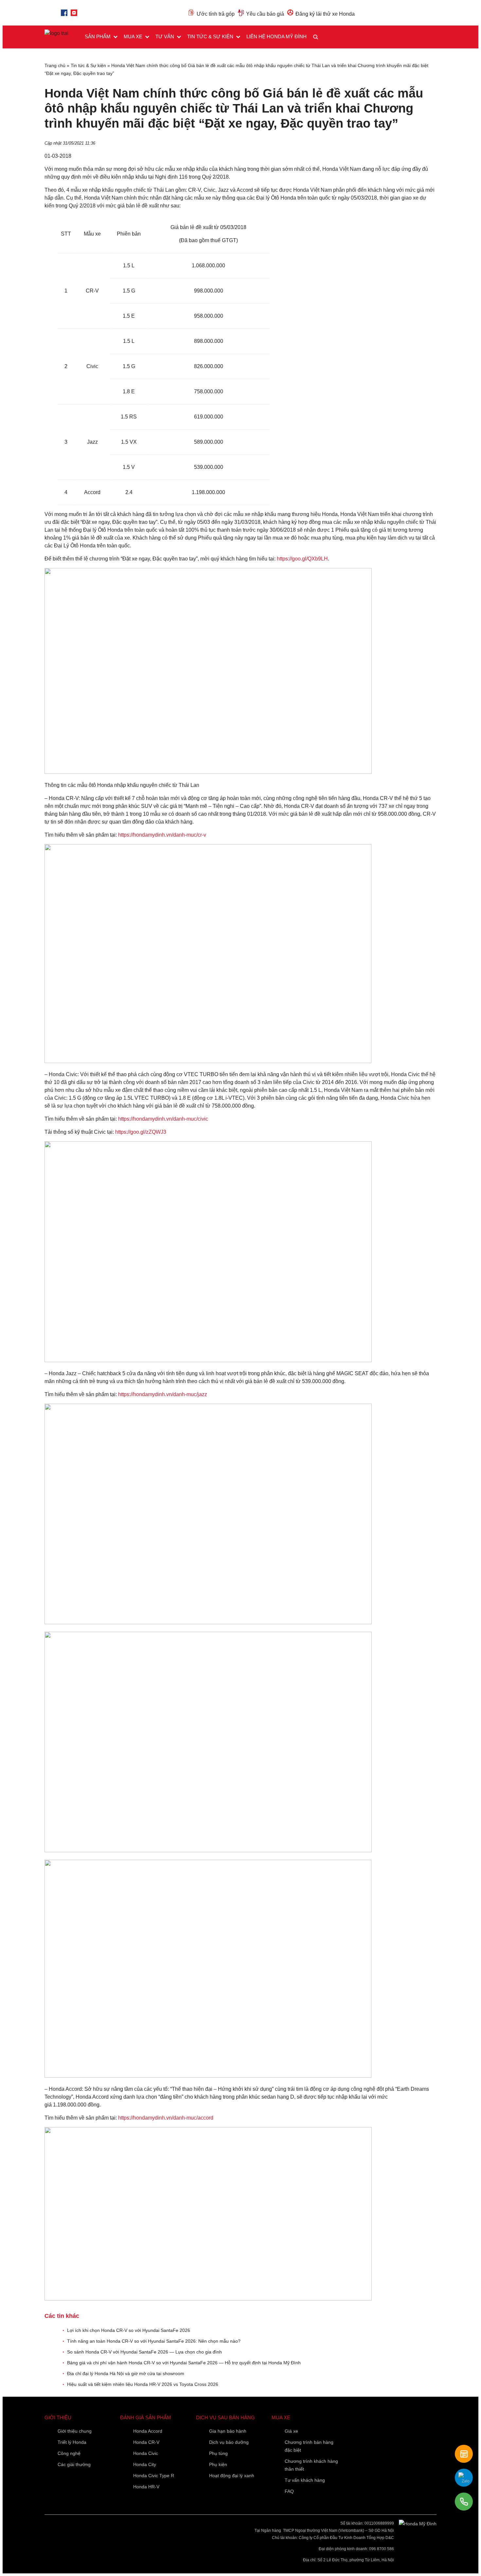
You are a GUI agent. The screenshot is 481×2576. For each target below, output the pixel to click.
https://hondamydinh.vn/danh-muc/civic (163, 1119)
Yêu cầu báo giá (265, 14)
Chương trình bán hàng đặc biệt (309, 2446)
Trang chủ (55, 65)
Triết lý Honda (72, 2442)
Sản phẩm (98, 36)
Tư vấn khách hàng (305, 2480)
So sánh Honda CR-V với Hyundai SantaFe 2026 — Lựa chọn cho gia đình (144, 2352)
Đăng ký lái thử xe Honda (325, 14)
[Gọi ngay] (464, 2502)
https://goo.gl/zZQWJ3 (141, 1132)
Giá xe (291, 2431)
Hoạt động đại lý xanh (232, 2476)
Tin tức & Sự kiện (210, 36)
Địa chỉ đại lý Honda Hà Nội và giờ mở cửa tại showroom (126, 2373)
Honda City (145, 2464)
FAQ (289, 2491)
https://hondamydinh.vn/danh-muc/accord (166, 2118)
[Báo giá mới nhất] (464, 2454)
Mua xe (133, 36)
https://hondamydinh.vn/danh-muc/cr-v (162, 835)
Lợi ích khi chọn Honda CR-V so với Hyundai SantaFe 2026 (129, 2330)
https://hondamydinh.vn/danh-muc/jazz (163, 1394)
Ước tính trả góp (216, 14)
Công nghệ (69, 2453)
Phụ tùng (218, 2453)
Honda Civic (146, 2453)
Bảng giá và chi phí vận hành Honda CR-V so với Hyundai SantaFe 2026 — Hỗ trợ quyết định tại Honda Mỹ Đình (184, 2363)
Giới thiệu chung (75, 2431)
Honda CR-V (146, 2442)
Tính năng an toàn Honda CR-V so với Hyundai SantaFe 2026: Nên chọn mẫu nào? (154, 2341)
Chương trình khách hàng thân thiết (311, 2465)
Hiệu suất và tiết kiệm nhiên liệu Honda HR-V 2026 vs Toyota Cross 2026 (143, 2384)
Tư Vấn (165, 36)
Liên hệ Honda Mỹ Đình (276, 36)
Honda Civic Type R (154, 2476)
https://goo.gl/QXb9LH (302, 559)
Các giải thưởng (74, 2464)
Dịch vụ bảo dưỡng (229, 2442)
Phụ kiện (218, 2464)
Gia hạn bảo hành (228, 2431)
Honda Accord (148, 2431)
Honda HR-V (146, 2487)
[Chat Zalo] (464, 2478)
